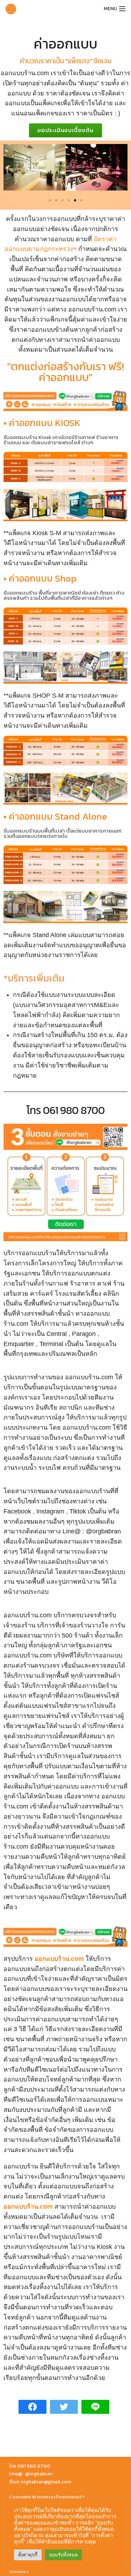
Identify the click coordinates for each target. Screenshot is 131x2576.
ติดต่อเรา (19, 2571)
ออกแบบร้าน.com (59, 1959)
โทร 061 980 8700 (65, 1110)
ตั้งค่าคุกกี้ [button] (28, 2555)
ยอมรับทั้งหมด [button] (63, 2555)
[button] (65, 130)
